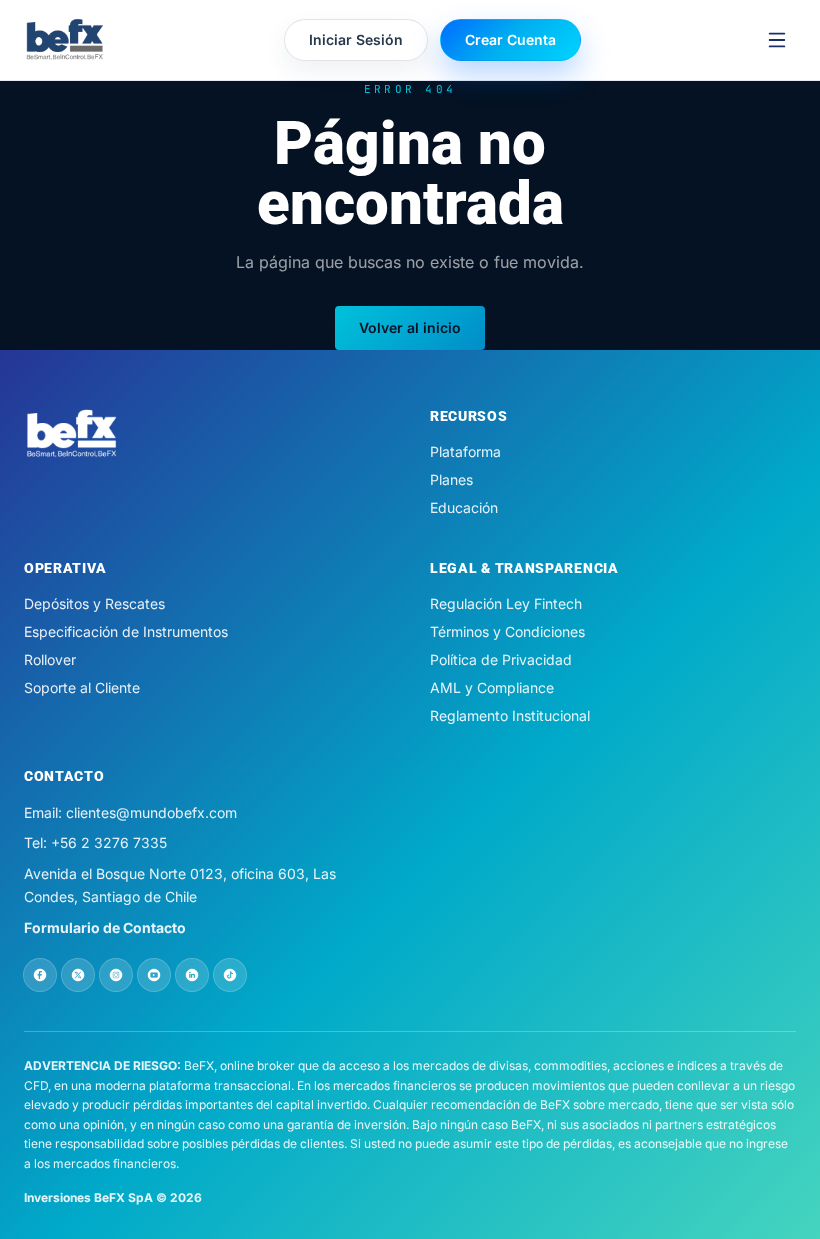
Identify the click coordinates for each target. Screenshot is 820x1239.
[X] (78, 975)
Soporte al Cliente (82, 687)
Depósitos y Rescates (94, 603)
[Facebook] (40, 975)
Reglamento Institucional (510, 715)
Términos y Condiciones (507, 631)
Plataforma (465, 451)
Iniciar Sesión (356, 39)
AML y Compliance (492, 687)
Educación (464, 507)
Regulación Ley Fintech (506, 603)
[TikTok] (230, 975)
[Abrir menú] (777, 40)
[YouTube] (154, 975)
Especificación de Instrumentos (126, 631)
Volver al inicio (410, 327)
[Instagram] (116, 975)
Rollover (50, 659)
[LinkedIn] (192, 975)
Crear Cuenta (510, 39)
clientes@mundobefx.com (151, 812)
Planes (451, 479)
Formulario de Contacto (105, 927)
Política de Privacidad (501, 659)
